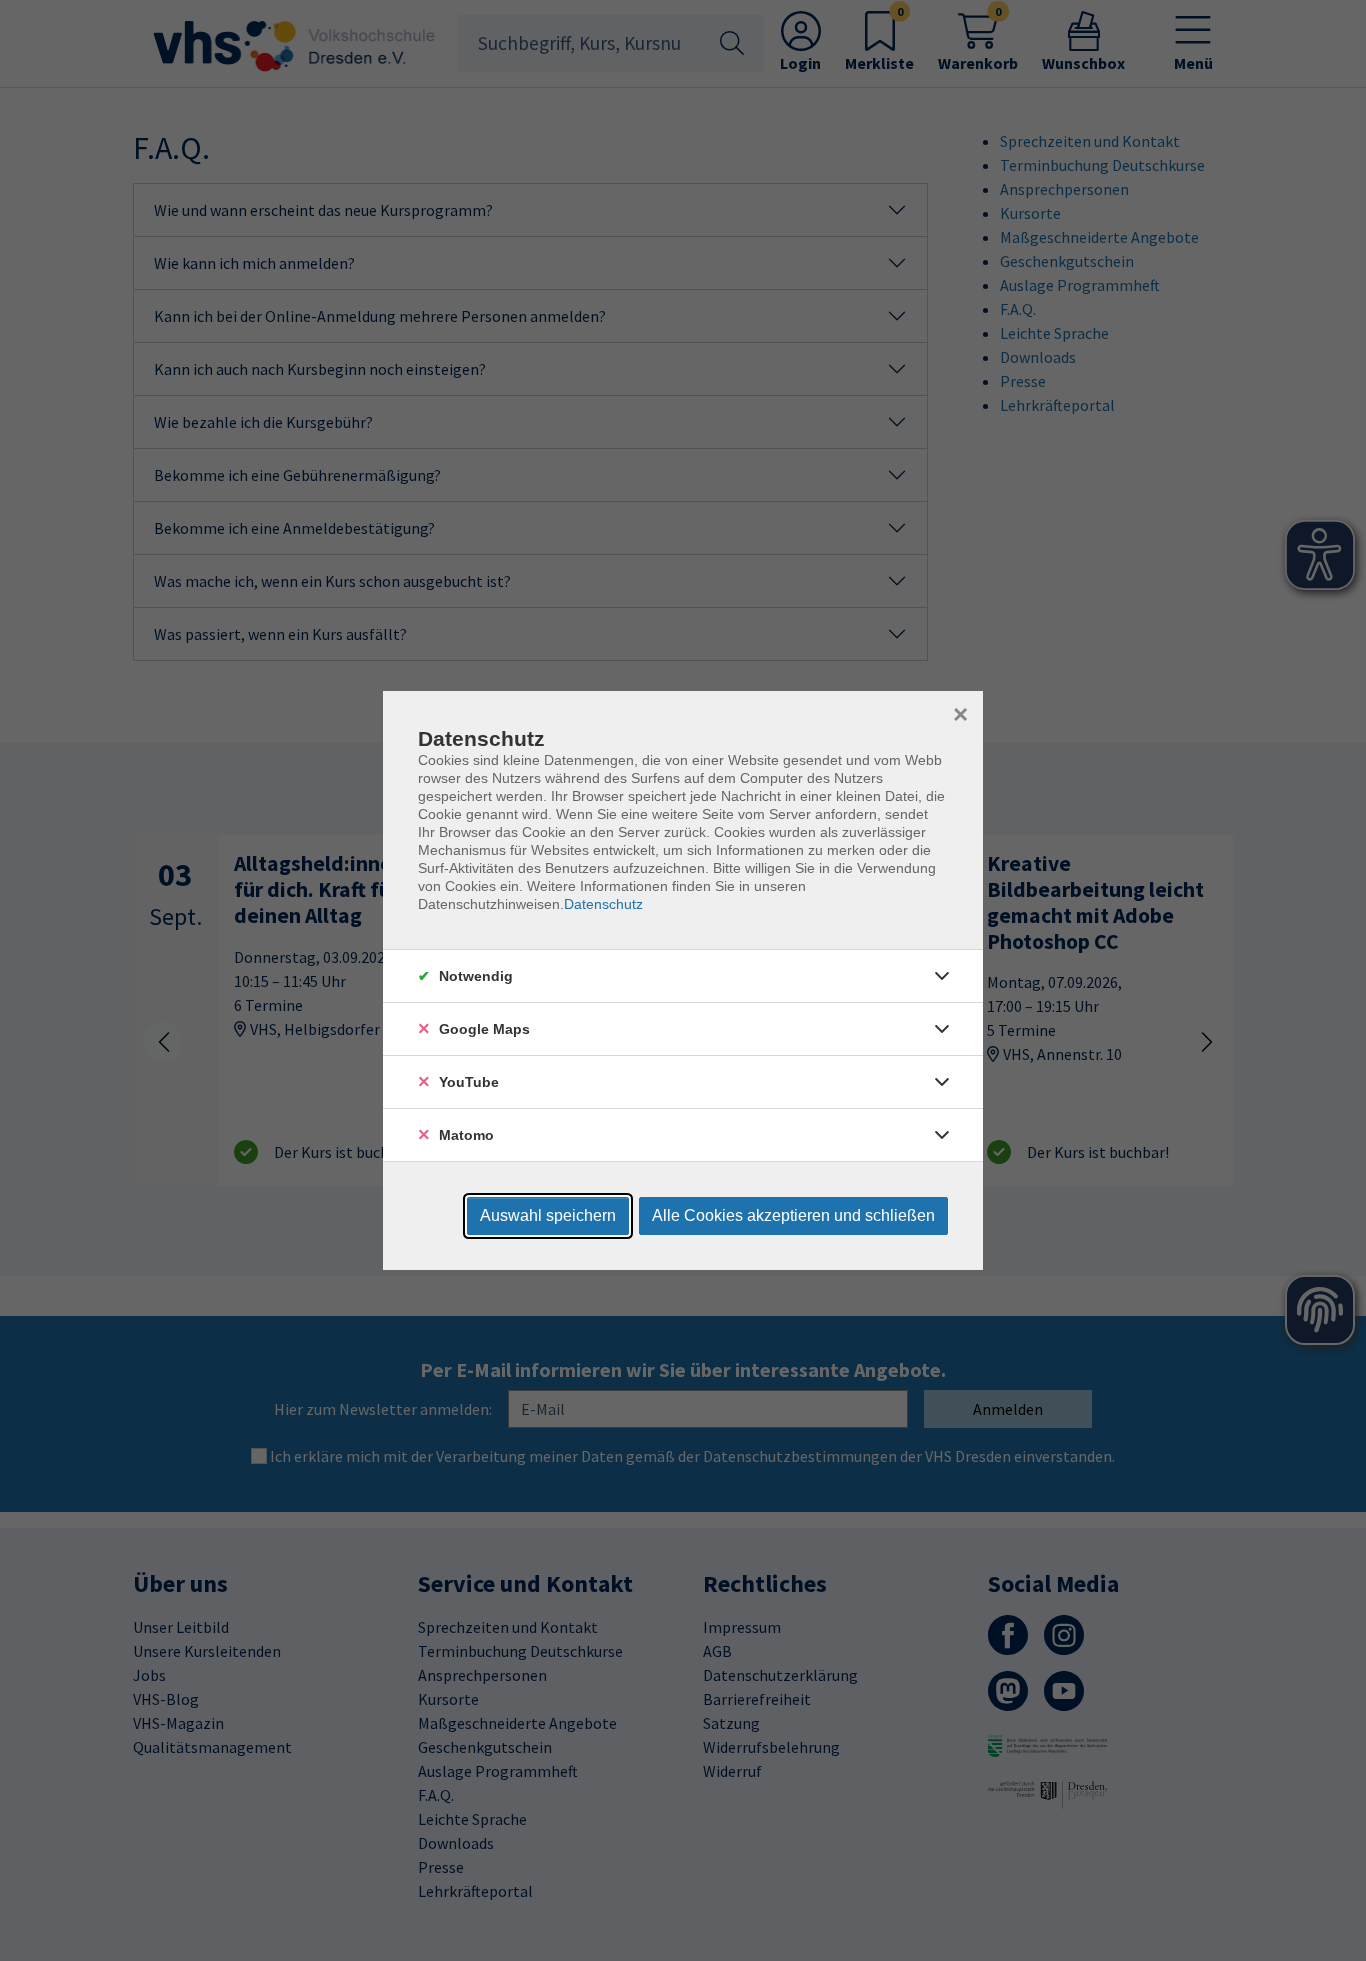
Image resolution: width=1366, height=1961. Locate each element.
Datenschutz (603, 904)
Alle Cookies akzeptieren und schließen (793, 1215)
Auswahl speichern (548, 1215)
